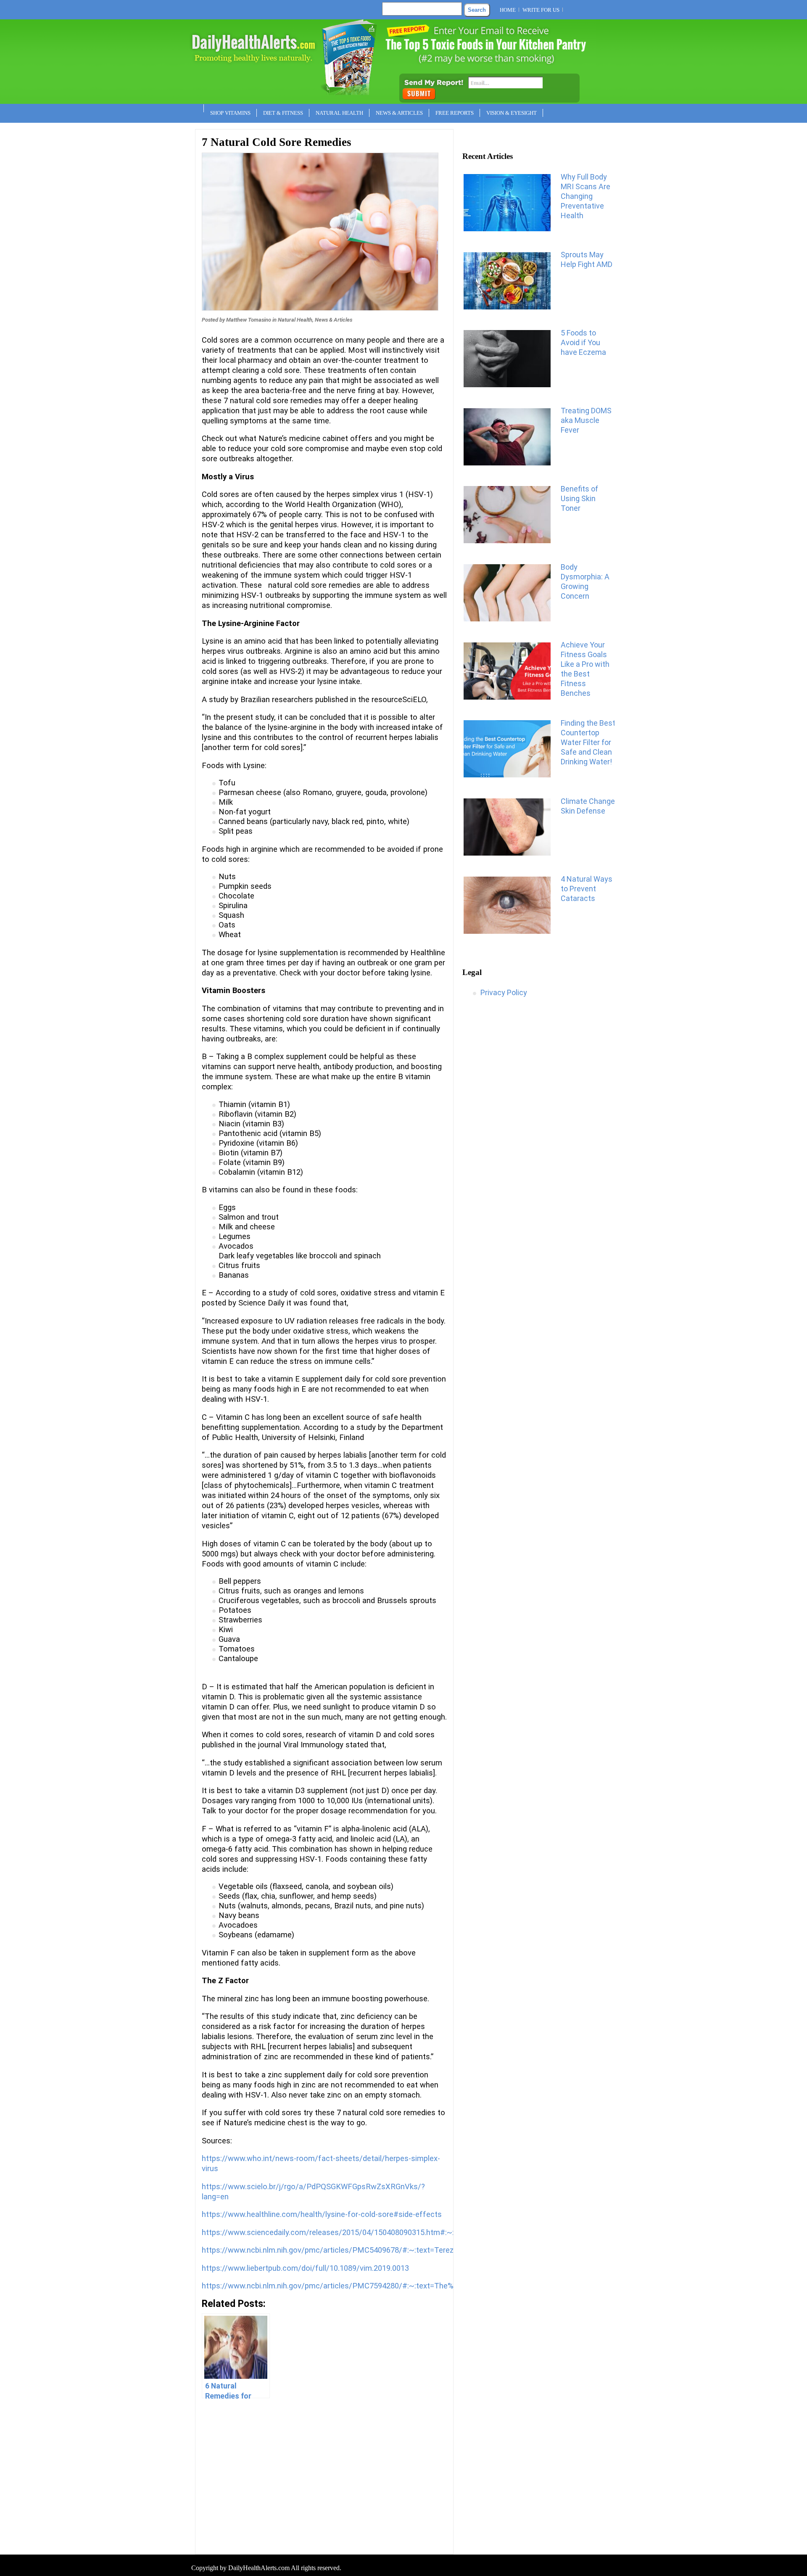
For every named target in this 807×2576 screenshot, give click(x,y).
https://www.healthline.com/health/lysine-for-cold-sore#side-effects (322, 2214)
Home (508, 10)
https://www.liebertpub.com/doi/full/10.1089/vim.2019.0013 (305, 2268)
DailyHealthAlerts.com (259, 2568)
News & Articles (399, 113)
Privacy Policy (504, 992)
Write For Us (541, 10)
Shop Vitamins (230, 113)
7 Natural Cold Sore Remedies (277, 142)
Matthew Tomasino (249, 320)
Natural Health (339, 113)
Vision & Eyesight (512, 113)
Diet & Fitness (283, 113)
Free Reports (455, 113)
